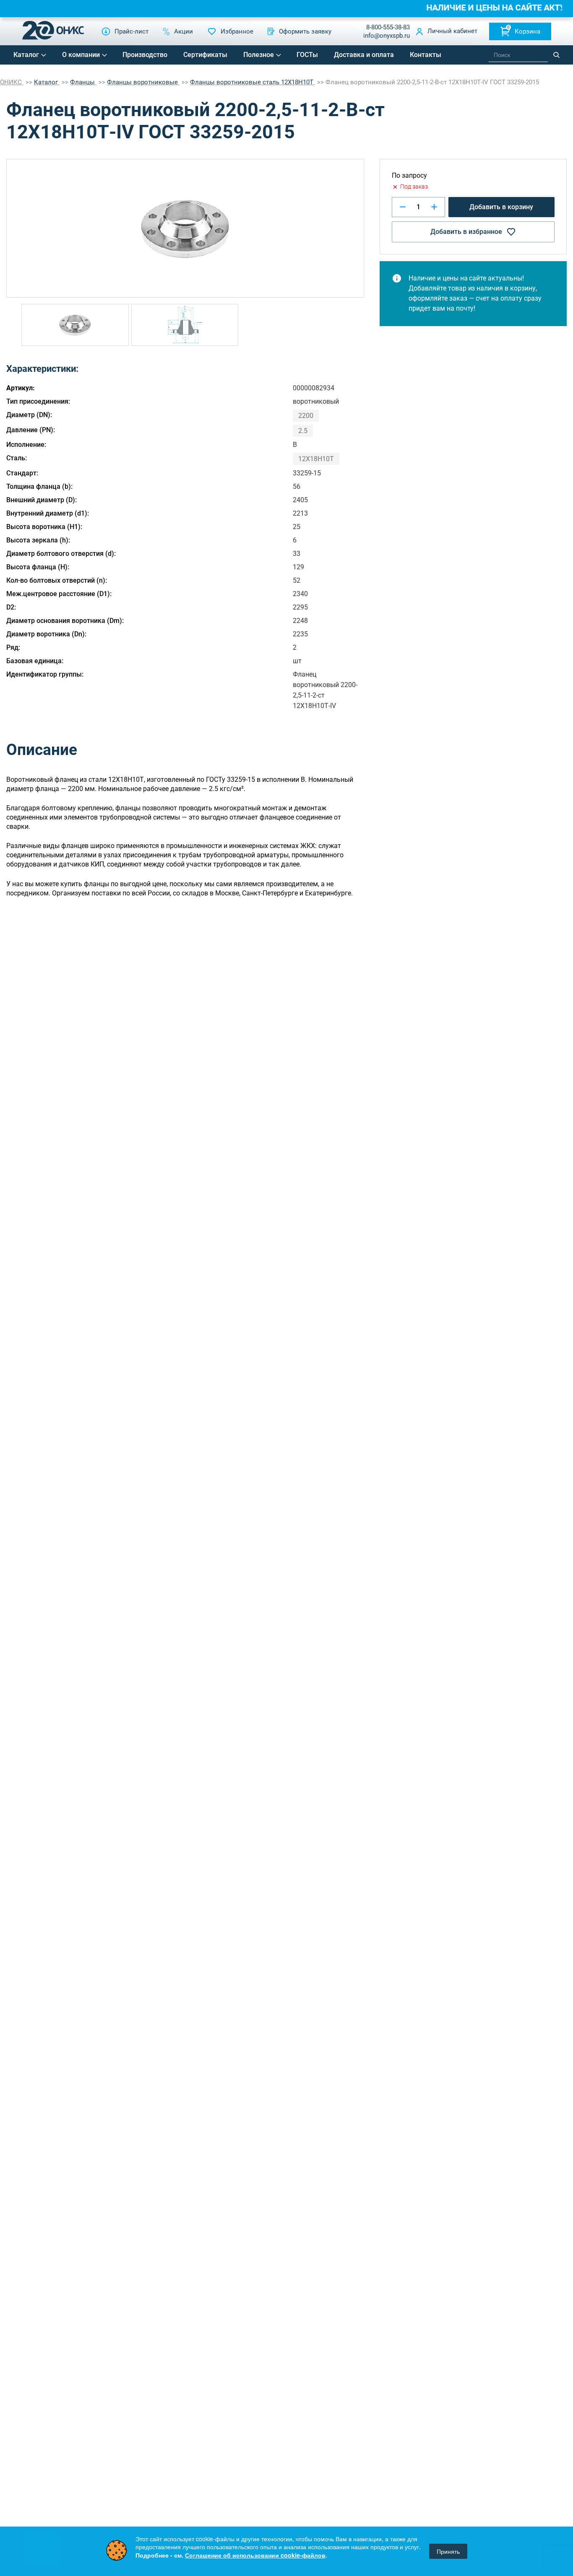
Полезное (259, 55)
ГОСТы (307, 55)
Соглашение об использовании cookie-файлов (255, 2555)
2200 (306, 416)
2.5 (303, 431)
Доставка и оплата (364, 55)
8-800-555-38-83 (388, 27)
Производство (145, 55)
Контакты (426, 55)
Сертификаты (205, 55)
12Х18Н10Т (316, 459)
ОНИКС (12, 82)
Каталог (26, 55)
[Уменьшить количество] (403, 207)
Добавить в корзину (501, 207)
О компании (81, 55)
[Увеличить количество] (434, 207)
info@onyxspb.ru (387, 36)
